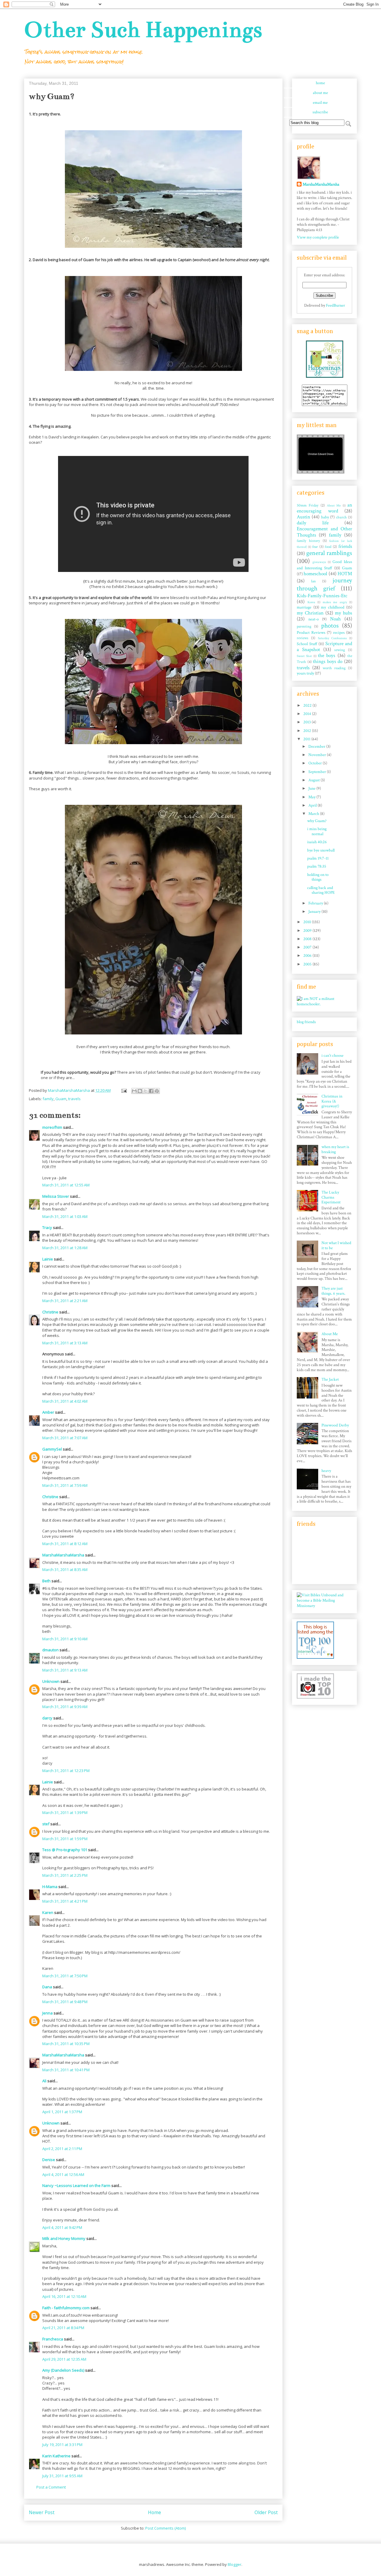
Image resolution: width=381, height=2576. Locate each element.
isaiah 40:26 (317, 842)
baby (325, 517)
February (316, 903)
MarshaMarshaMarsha (63, 1555)
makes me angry (335, 602)
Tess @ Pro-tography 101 (65, 1850)
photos (330, 626)
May (312, 797)
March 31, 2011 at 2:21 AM (65, 1301)
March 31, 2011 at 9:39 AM (65, 1707)
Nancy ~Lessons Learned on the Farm (76, 2185)
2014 (308, 714)
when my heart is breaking (335, 1149)
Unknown (51, 1681)
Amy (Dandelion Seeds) (63, 2370)
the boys (327, 656)
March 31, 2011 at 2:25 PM (65, 1875)
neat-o (314, 619)
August (314, 780)
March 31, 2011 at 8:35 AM (65, 1570)
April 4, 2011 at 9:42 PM (62, 2227)
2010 (308, 922)
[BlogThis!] (140, 1091)
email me (320, 103)
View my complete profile (318, 237)
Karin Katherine (56, 2456)
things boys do (328, 661)
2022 (308, 705)
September (318, 772)
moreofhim (52, 1127)
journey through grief (324, 584)
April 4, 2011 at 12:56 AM (63, 2174)
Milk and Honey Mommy (64, 2238)
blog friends (306, 1022)
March (314, 814)
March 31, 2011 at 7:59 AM (65, 1485)
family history (308, 541)
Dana (47, 1987)
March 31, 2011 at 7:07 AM (65, 1438)
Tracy (47, 1227)
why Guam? (317, 821)
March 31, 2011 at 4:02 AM (65, 1401)
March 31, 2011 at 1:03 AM (65, 1216)
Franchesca (53, 2339)
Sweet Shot (304, 656)
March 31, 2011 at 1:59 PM (65, 1839)
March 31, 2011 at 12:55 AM (66, 1185)
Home (154, 2512)
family (48, 1099)
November (318, 755)
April (313, 805)
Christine (50, 1312)
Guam (61, 1099)
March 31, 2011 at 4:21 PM (65, 1901)
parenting (304, 626)
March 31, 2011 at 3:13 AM (65, 1343)
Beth (46, 1581)
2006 (308, 956)
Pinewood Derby (335, 1425)
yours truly (305, 673)
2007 (308, 947)
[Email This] (134, 1091)
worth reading (334, 668)
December (317, 747)
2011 (307, 739)
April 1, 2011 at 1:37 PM (62, 2112)
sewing (340, 650)
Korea (311, 602)
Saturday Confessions (332, 638)
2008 (308, 939)
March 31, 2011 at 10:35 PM (66, 2044)
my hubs (343, 613)
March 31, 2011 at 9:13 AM (65, 1670)
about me (320, 93)
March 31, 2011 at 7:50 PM (65, 1976)
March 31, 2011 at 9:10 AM (65, 1639)
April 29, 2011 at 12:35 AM (64, 2359)
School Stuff (307, 644)
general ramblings (329, 553)
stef (46, 1824)
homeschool (315, 574)
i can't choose (332, 1056)
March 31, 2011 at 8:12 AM (65, 1544)
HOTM (345, 574)
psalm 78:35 (317, 866)
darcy (47, 1718)
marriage (304, 607)
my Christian (310, 613)
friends (345, 546)
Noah (335, 619)
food (328, 547)
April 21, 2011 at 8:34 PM (63, 2328)
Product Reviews (311, 633)
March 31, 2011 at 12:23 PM (66, 1771)
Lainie (48, 1259)
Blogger (235, 2564)
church (341, 517)
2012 (308, 731)
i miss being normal (317, 831)
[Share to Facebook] (151, 1091)
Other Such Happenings (143, 30)
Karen (48, 1912)
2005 (308, 964)
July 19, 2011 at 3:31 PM (62, 2445)
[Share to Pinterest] (157, 1091)
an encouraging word (324, 508)
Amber (48, 1412)
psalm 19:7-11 (318, 858)
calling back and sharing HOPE (321, 890)
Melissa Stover (56, 1196)
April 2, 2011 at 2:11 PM (62, 2149)
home (320, 83)
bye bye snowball (321, 850)
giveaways (319, 562)
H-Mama (50, 1887)
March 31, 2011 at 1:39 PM (65, 1813)
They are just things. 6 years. (333, 1291)
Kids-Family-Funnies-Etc (322, 596)
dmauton (50, 1650)
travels (74, 1099)
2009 (308, 931)
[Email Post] (124, 1090)
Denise (49, 2160)
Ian (313, 581)
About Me (334, 505)
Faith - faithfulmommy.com (66, 2308)
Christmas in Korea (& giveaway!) (332, 1101)
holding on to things (318, 877)
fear (315, 547)
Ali (44, 2081)
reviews (303, 638)
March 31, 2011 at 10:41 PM (66, 2070)
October (316, 763)
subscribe (320, 112)
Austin (303, 517)
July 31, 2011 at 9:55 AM (62, 2476)
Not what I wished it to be (336, 1245)
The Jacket (330, 1379)
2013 (307, 722)
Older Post (266, 2512)
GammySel (52, 1449)
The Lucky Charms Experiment (331, 1197)
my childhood (333, 607)
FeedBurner (335, 305)
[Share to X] (146, 1091)
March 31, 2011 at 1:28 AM (65, 1248)
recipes (339, 633)
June (312, 788)
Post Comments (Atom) (165, 2528)
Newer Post (42, 2512)
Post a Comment (51, 2487)
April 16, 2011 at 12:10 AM (64, 2296)
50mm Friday (308, 505)
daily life (313, 523)
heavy (326, 1471)
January (315, 912)
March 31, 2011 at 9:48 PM (65, 2002)
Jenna (47, 2013)
